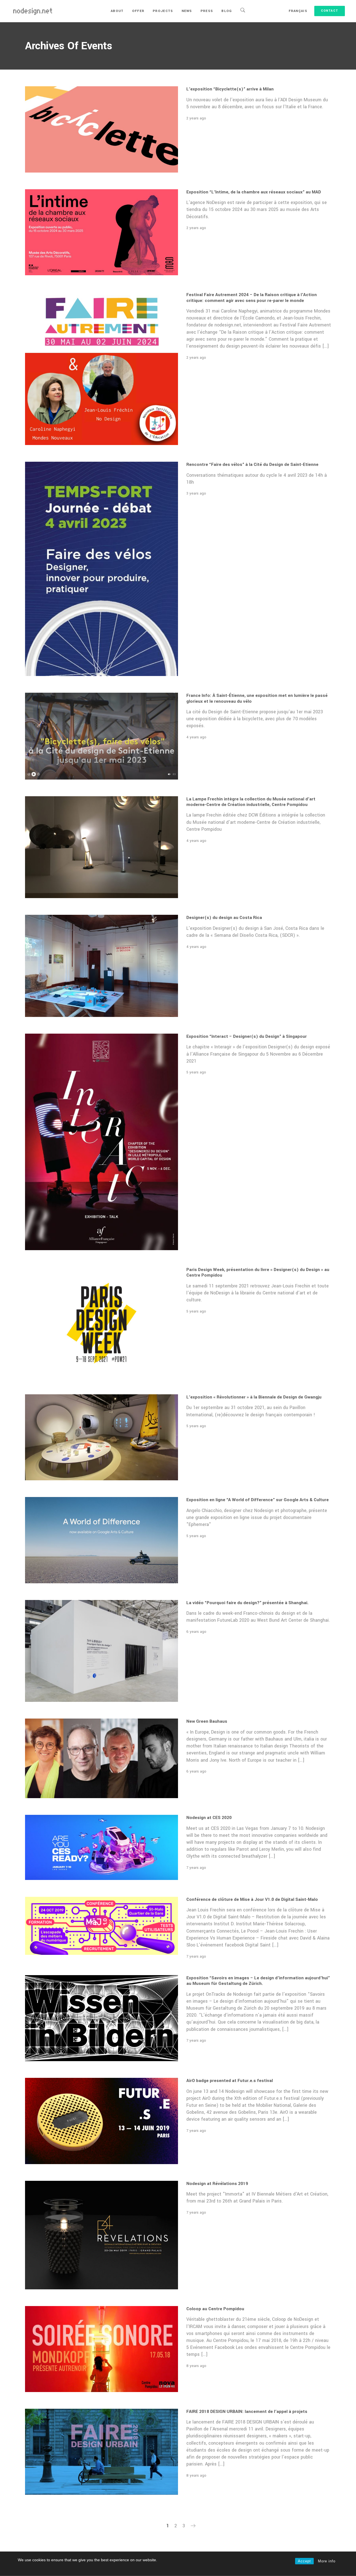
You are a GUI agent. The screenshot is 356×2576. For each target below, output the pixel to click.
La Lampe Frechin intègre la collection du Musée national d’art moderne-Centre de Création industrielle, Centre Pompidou (251, 802)
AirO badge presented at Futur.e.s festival (230, 2081)
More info (327, 2561)
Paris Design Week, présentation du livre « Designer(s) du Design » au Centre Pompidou (258, 1272)
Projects (163, 11)
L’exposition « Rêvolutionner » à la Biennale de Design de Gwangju (254, 1397)
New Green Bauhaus (207, 1721)
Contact (330, 11)
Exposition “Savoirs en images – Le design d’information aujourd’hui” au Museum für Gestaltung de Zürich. (258, 1981)
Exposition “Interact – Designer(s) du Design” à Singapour (247, 1036)
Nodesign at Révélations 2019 (217, 2184)
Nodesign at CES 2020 (209, 1818)
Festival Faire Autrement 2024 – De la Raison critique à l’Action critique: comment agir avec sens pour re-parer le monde (252, 298)
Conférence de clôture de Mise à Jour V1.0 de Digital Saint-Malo (252, 1899)
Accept (304, 2561)
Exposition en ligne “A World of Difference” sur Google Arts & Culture (258, 1500)
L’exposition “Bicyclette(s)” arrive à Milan (230, 89)
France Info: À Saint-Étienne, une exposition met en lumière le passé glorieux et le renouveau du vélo (257, 698)
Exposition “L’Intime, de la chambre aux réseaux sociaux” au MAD (254, 192)
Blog (227, 11)
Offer (138, 11)
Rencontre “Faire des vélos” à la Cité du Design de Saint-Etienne (252, 464)
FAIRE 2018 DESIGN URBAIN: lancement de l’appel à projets (247, 2412)
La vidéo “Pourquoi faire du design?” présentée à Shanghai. (247, 1603)
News (187, 11)
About (117, 11)
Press (207, 11)
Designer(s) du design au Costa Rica (224, 918)
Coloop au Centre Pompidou (215, 2309)
